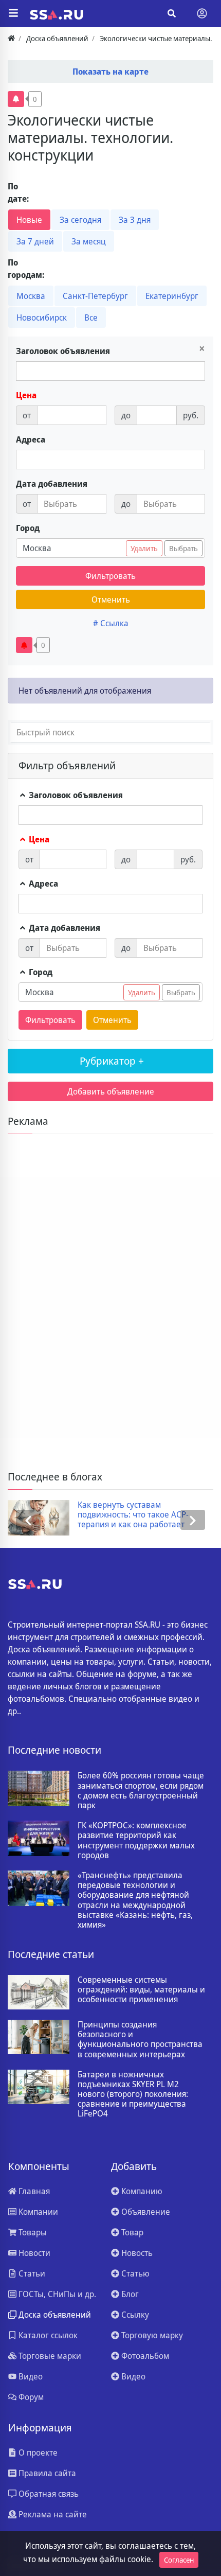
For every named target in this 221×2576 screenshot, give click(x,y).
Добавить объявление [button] (111, 1091)
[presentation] (28, 1520)
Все (91, 317)
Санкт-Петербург (95, 296)
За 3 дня (135, 220)
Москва (31, 296)
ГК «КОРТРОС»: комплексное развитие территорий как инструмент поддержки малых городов (136, 1840)
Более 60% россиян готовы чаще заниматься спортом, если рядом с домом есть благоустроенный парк (141, 1790)
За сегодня (80, 220)
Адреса (31, 439)
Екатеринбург (172, 296)
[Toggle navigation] (202, 13)
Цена (26, 395)
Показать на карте (110, 72)
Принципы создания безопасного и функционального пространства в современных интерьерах (140, 2040)
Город (28, 528)
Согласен (179, 2560)
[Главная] (11, 38)
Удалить (144, 548)
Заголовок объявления (63, 351)
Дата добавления (52, 484)
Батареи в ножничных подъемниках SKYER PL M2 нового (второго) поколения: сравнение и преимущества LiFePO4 (133, 2094)
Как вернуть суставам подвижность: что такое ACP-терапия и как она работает (133, 1515)
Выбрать (183, 548)
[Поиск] (172, 13)
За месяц (89, 241)
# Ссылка (111, 623)
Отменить (111, 599)
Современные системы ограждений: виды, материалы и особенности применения (141, 1990)
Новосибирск (42, 317)
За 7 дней (35, 241)
